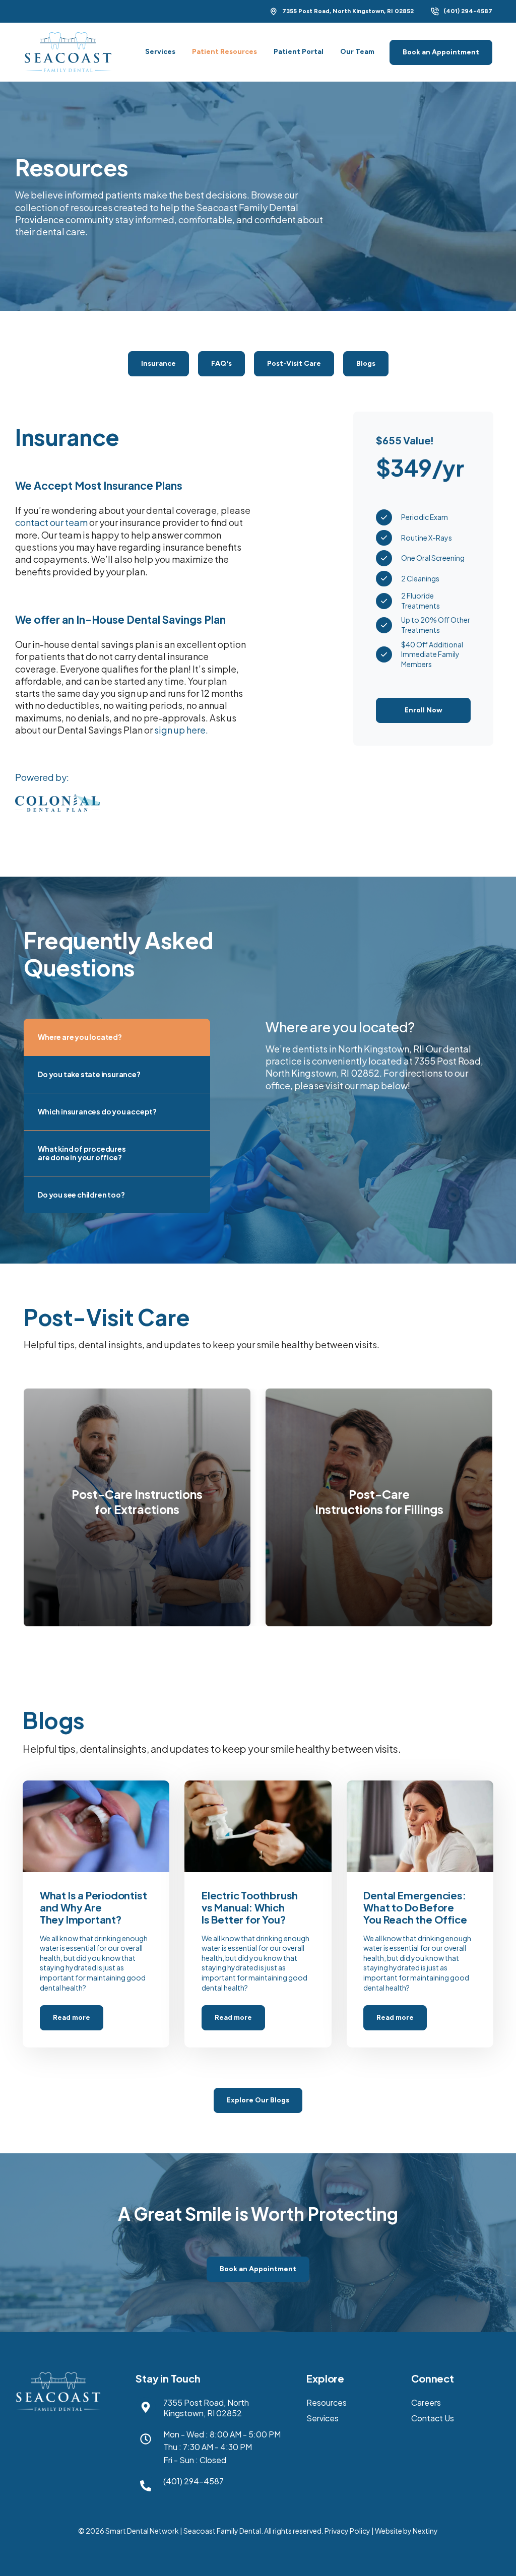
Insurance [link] (158, 364)
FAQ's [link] (221, 364)
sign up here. (181, 730)
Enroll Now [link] (424, 710)
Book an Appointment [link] (441, 52)
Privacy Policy (347, 2531)
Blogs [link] (366, 364)
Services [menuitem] (322, 2418)
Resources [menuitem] (327, 2402)
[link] (68, 51)
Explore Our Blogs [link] (258, 2100)
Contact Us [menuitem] (433, 2418)
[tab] (117, 1037)
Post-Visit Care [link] (294, 364)
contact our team (51, 522)
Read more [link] (96, 1914)
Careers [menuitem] (426, 2402)
